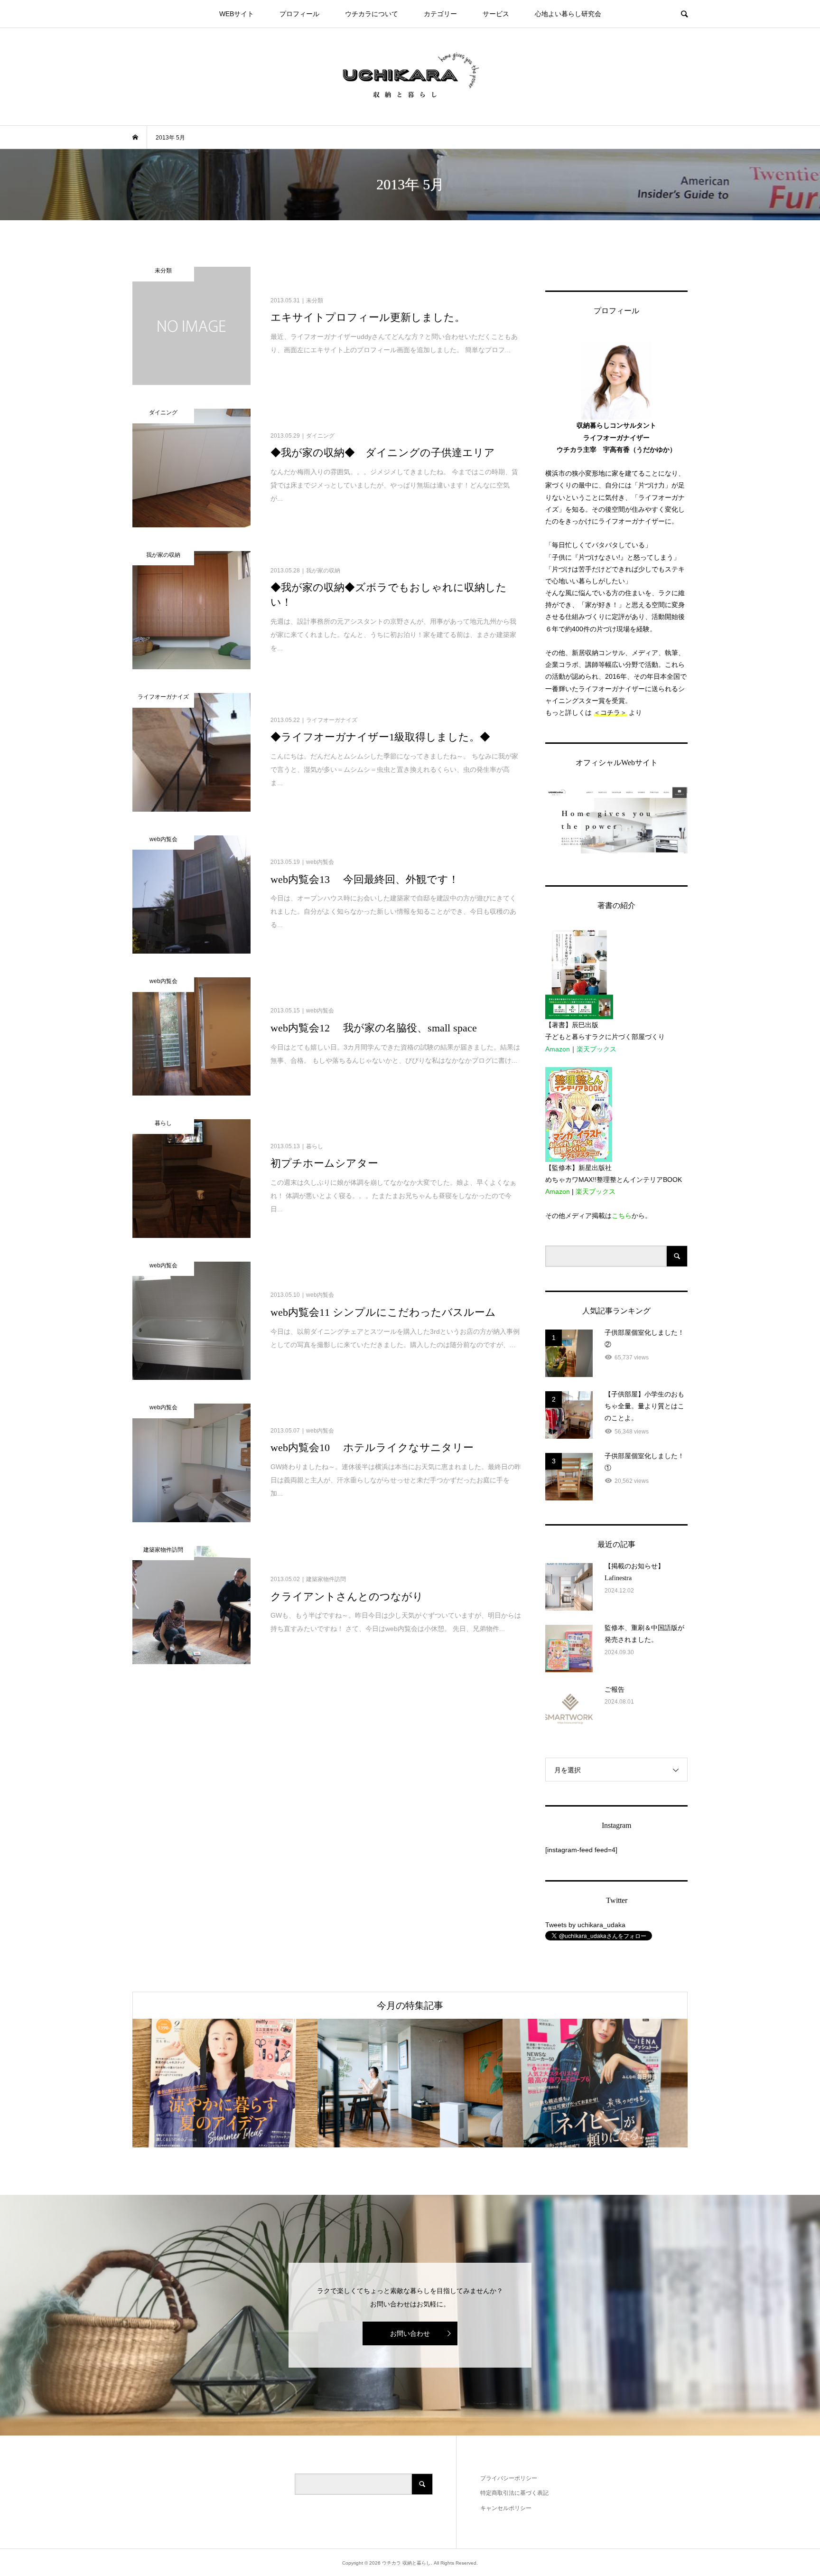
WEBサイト (237, 14)
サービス (496, 14)
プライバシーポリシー (509, 2478)
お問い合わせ (410, 2333)
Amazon (558, 1049)
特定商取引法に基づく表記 (514, 2493)
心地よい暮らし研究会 (568, 14)
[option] (225, 2083)
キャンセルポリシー (506, 2508)
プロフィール (299, 14)
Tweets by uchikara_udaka (585, 1925)
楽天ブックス (596, 1049)
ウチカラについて (372, 14)
